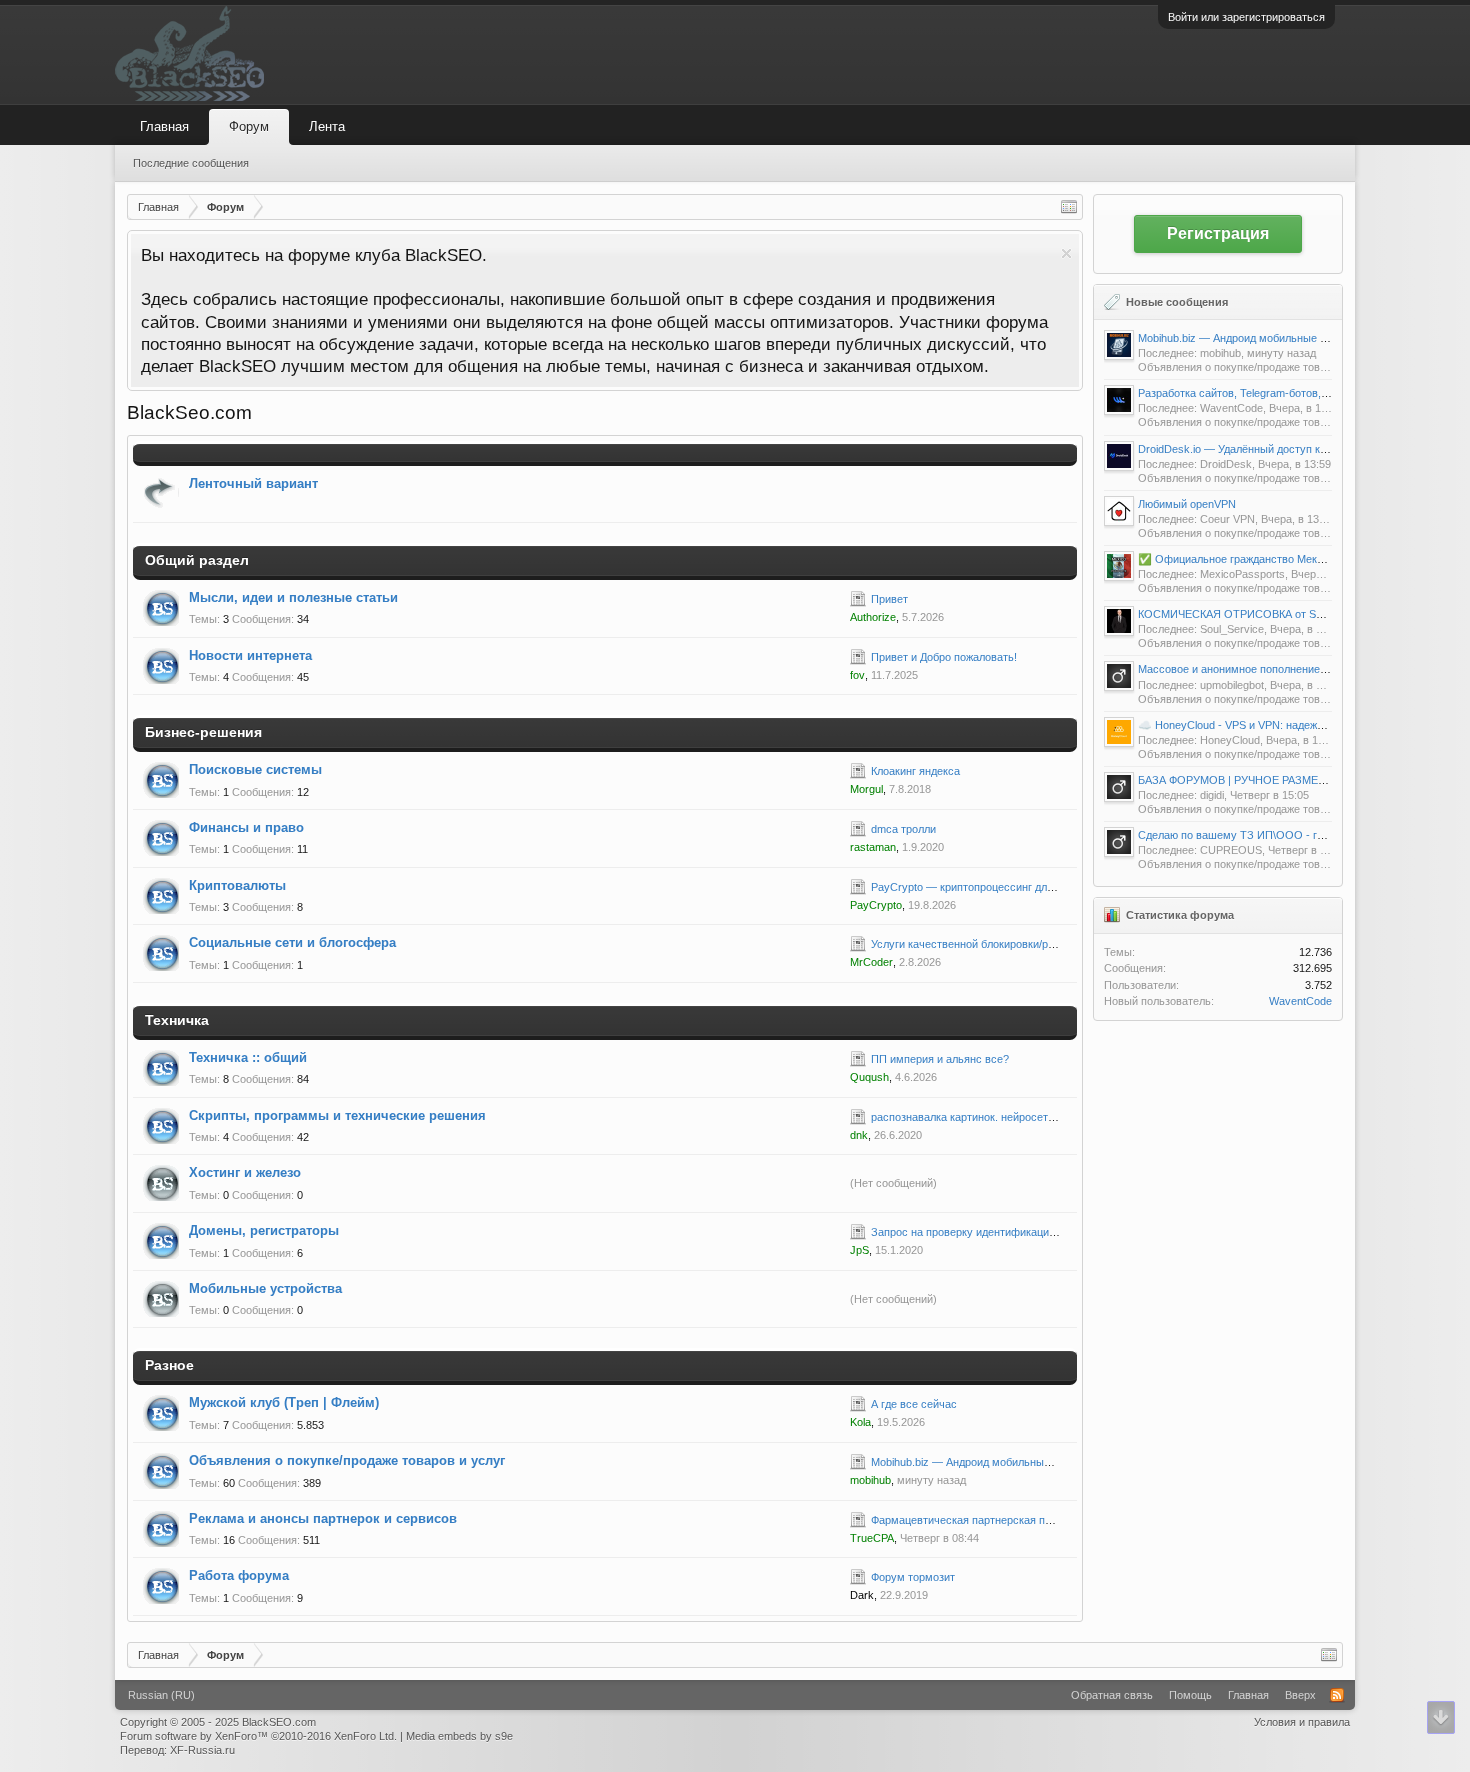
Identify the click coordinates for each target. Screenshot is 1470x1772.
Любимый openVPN (1187, 504)
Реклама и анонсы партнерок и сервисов (323, 1518)
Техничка (177, 1020)
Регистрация (1218, 233)
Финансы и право (246, 827)
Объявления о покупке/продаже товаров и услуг (347, 1460)
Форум (249, 126)
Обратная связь (1112, 1695)
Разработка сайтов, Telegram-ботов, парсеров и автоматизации (1299, 393)
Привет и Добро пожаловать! (944, 657)
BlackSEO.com (279, 1722)
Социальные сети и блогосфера (292, 942)
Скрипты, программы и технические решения (337, 1115)
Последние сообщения (191, 163)
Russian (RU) (161, 1695)
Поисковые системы (255, 769)
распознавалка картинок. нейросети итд (972, 1117)
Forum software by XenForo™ (258, 1736)
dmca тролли (903, 829)
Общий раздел (197, 560)
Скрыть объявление (1066, 253)
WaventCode (1300, 1001)
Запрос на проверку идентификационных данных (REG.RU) (1023, 1232)
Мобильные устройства (265, 1288)
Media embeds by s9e (459, 1736)
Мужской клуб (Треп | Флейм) (284, 1402)
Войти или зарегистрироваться (1246, 17)
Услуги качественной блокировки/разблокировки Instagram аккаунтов (1047, 944)
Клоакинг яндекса (915, 771)
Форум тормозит (913, 1577)
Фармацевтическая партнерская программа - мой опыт (1012, 1520)
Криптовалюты (237, 885)
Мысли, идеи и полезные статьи (293, 597)
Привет (889, 599)
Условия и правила (1302, 1722)
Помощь (1190, 1695)
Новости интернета (250, 655)
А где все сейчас (914, 1404)
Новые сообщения (1177, 302)
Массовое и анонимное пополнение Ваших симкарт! (1271, 669)
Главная (164, 126)
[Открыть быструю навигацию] (1069, 207)
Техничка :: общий (248, 1057)
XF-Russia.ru (202, 1750)
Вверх (1300, 1695)
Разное (169, 1365)
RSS (829, 608)
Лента (327, 126)
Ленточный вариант (253, 483)
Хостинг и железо (245, 1172)
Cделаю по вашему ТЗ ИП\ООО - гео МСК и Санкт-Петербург (1296, 835)
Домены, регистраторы (264, 1230)
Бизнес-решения (203, 732)
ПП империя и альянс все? (940, 1059)
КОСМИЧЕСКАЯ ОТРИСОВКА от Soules (1240, 614)
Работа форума (239, 1575)
